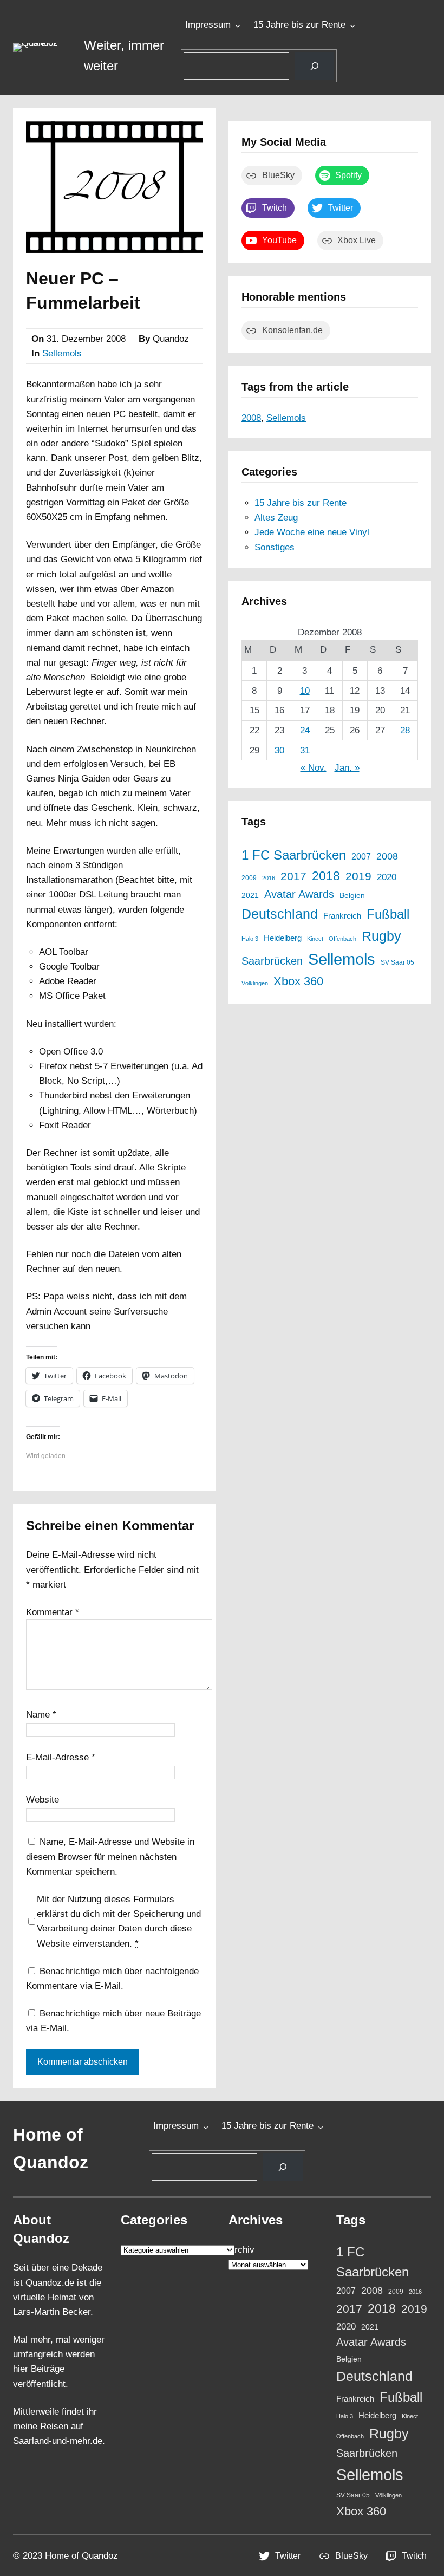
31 (305, 750)
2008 (251, 418)
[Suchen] (314, 66)
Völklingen (255, 983)
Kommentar (53, 1612)
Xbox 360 (298, 981)
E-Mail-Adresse (61, 1757)
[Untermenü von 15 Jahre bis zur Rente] (352, 25)
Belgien (352, 896)
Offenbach (342, 939)
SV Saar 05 (397, 962)
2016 (269, 878)
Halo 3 (250, 939)
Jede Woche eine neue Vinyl (312, 532)
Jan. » (347, 768)
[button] (42, 48)
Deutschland (280, 914)
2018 (326, 876)
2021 (250, 896)
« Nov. (314, 768)
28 (405, 730)
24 (305, 730)
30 (279, 750)
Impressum (208, 25)
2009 (249, 878)
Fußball (388, 914)
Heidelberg (283, 938)
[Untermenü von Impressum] (238, 25)
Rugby (381, 936)
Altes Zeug (276, 518)
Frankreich (342, 916)
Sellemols (62, 353)
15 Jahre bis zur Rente (299, 25)
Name (41, 1715)
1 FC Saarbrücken (294, 855)
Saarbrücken (272, 961)
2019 (358, 876)
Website (43, 1800)
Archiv (241, 2250)
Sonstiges (275, 547)
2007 (361, 856)
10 (305, 691)
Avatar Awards (299, 894)
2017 (293, 876)
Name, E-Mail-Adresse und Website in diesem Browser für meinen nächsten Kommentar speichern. (110, 1856)
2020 (387, 877)
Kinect (315, 939)
